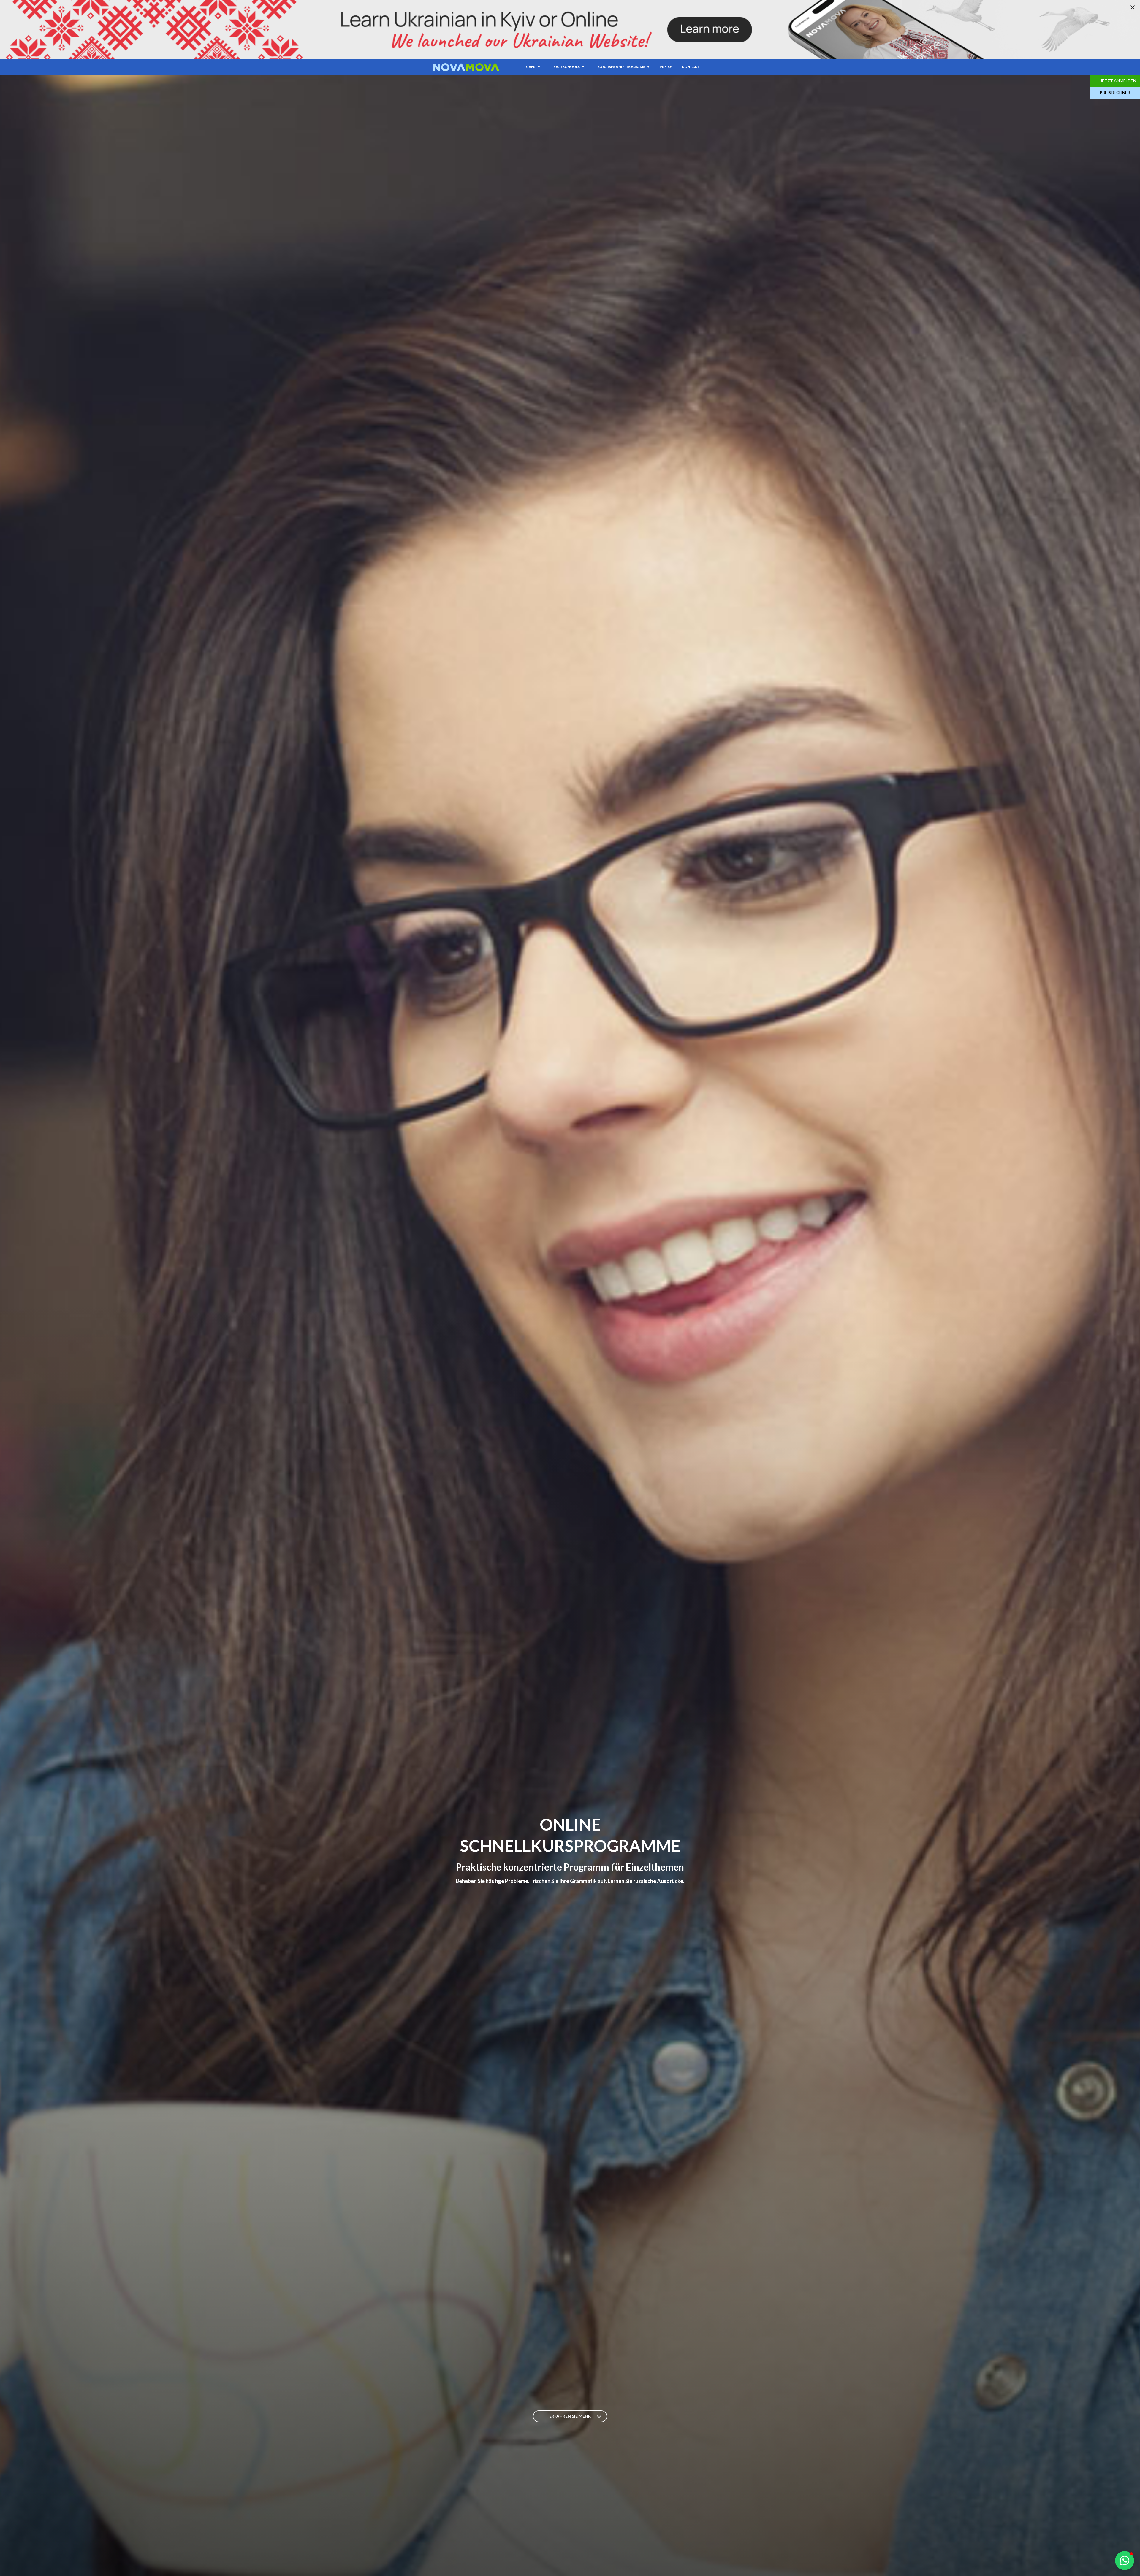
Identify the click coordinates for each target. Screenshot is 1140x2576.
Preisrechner (1115, 92)
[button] (1125, 2561)
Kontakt (691, 67)
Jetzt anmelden (1118, 81)
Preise (666, 67)
